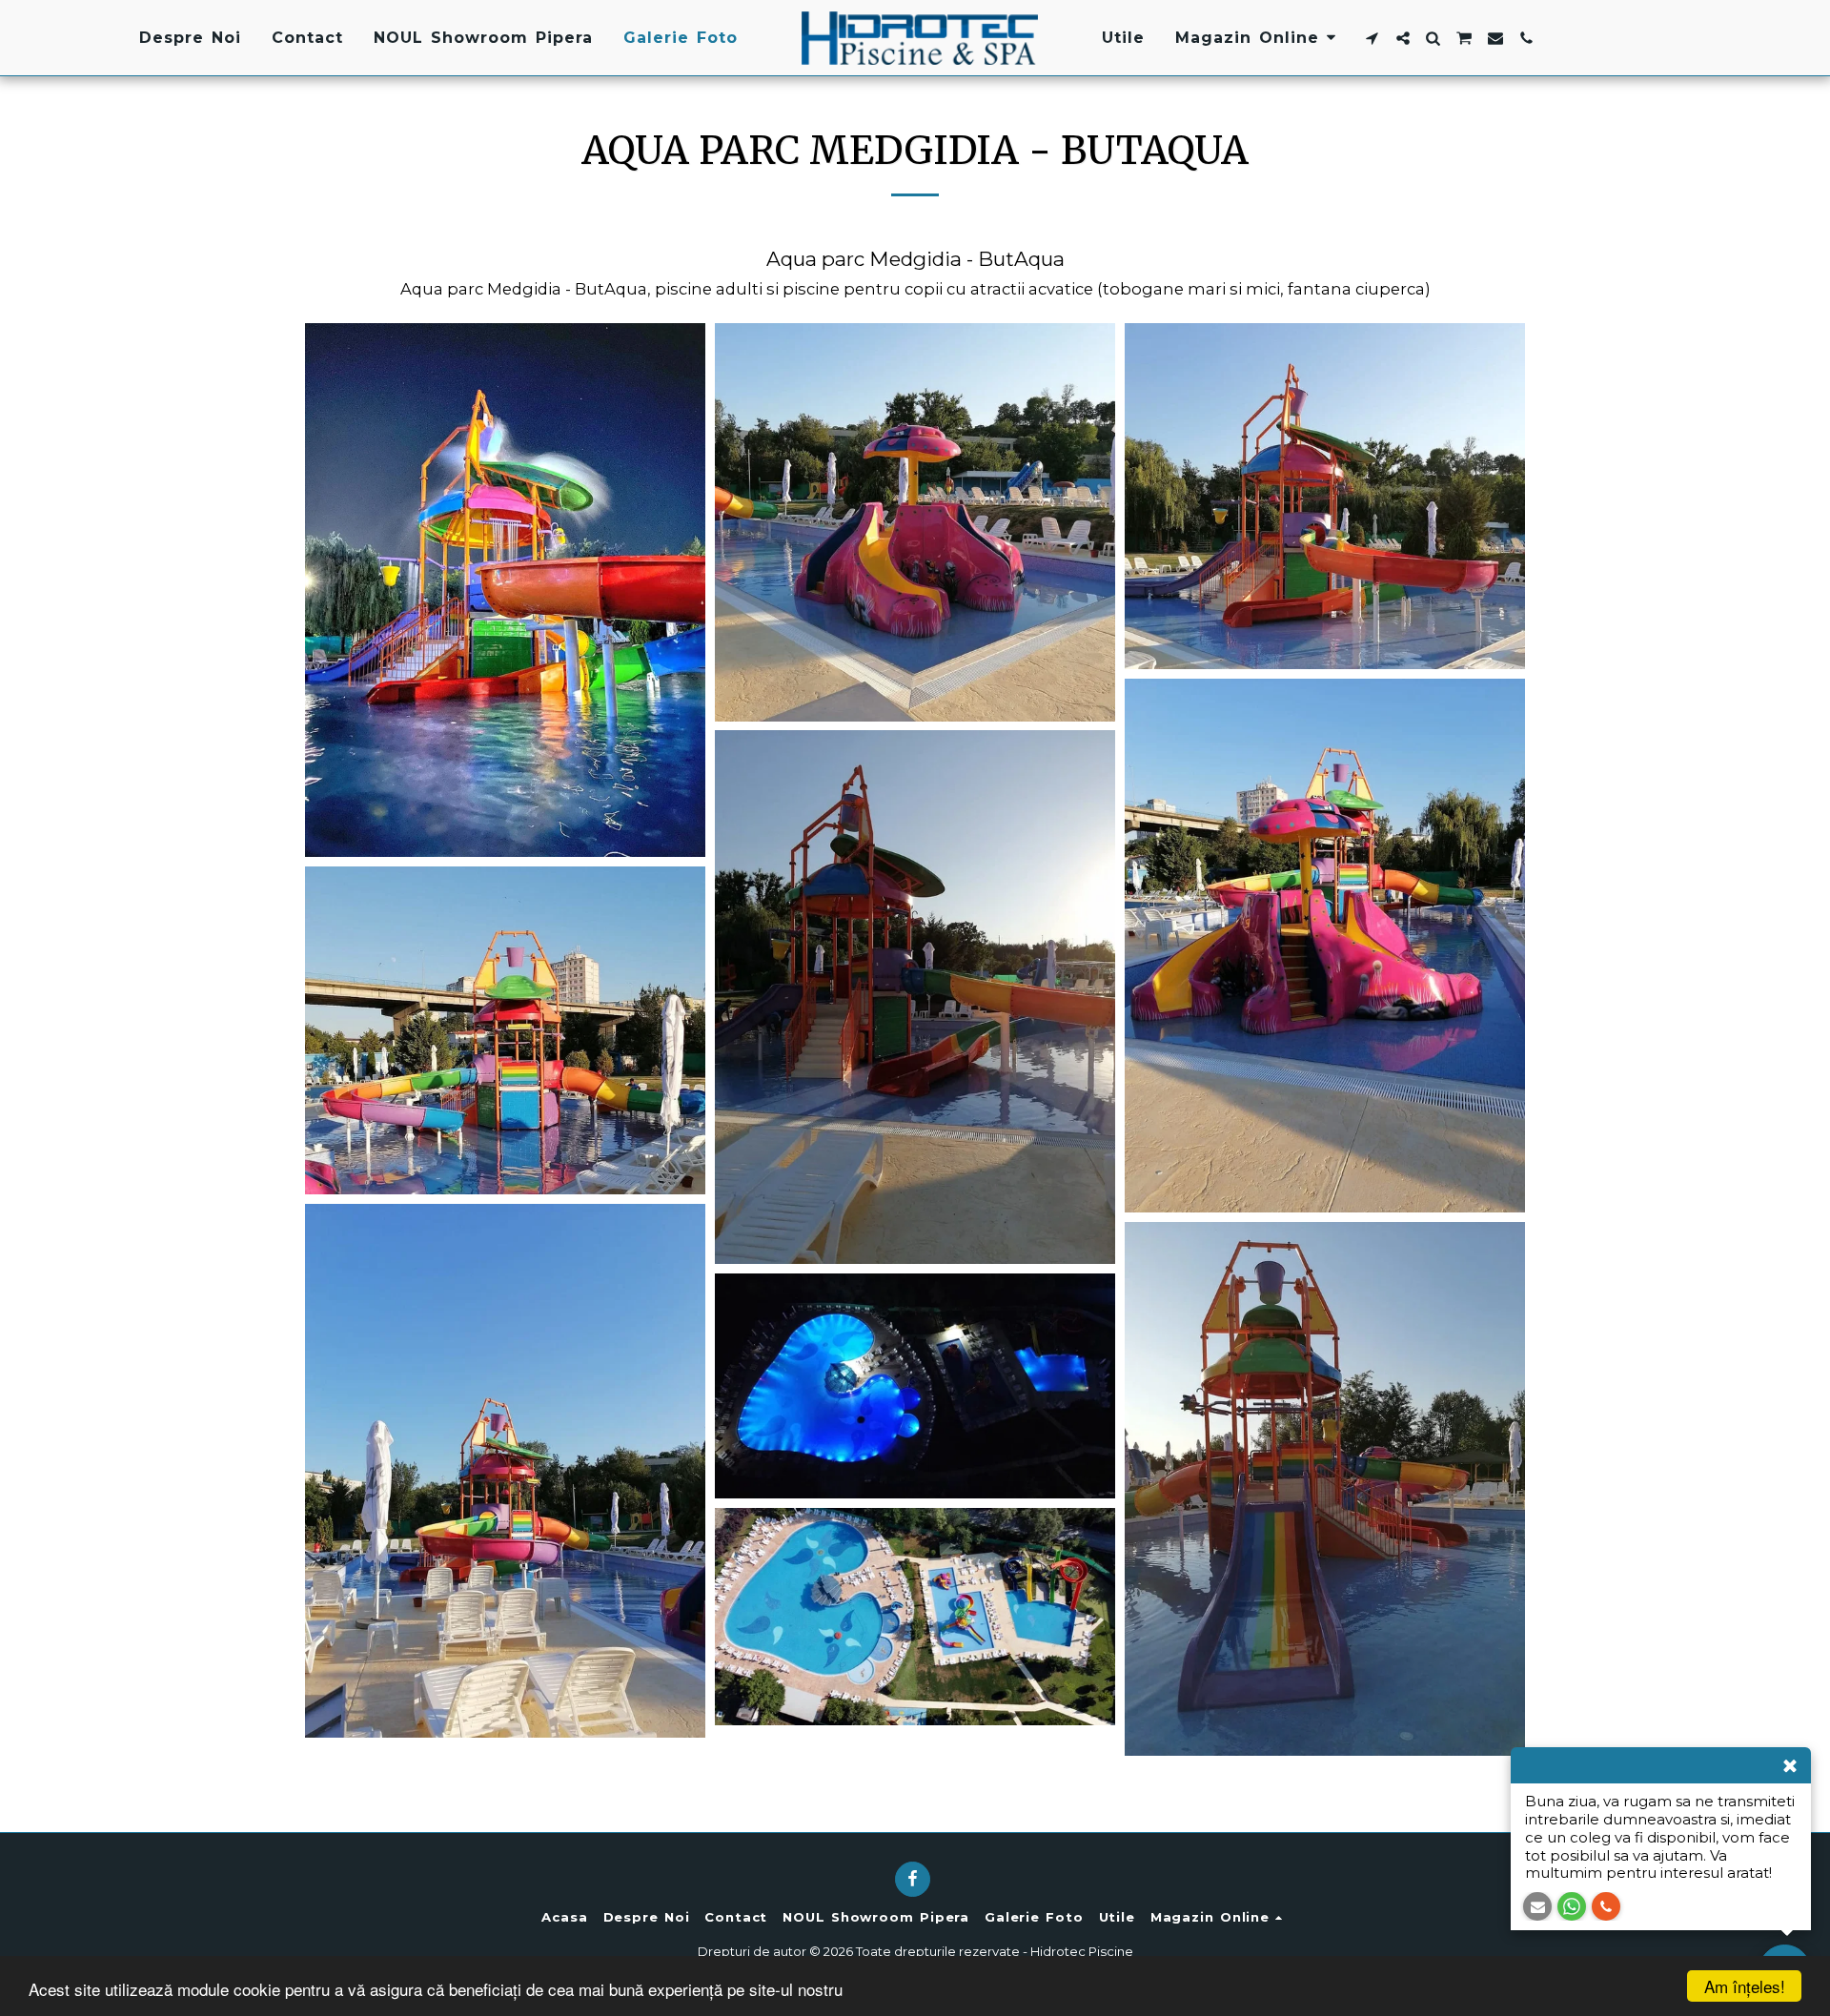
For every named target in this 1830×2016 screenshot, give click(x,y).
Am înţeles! (1745, 1986)
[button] (1372, 38)
